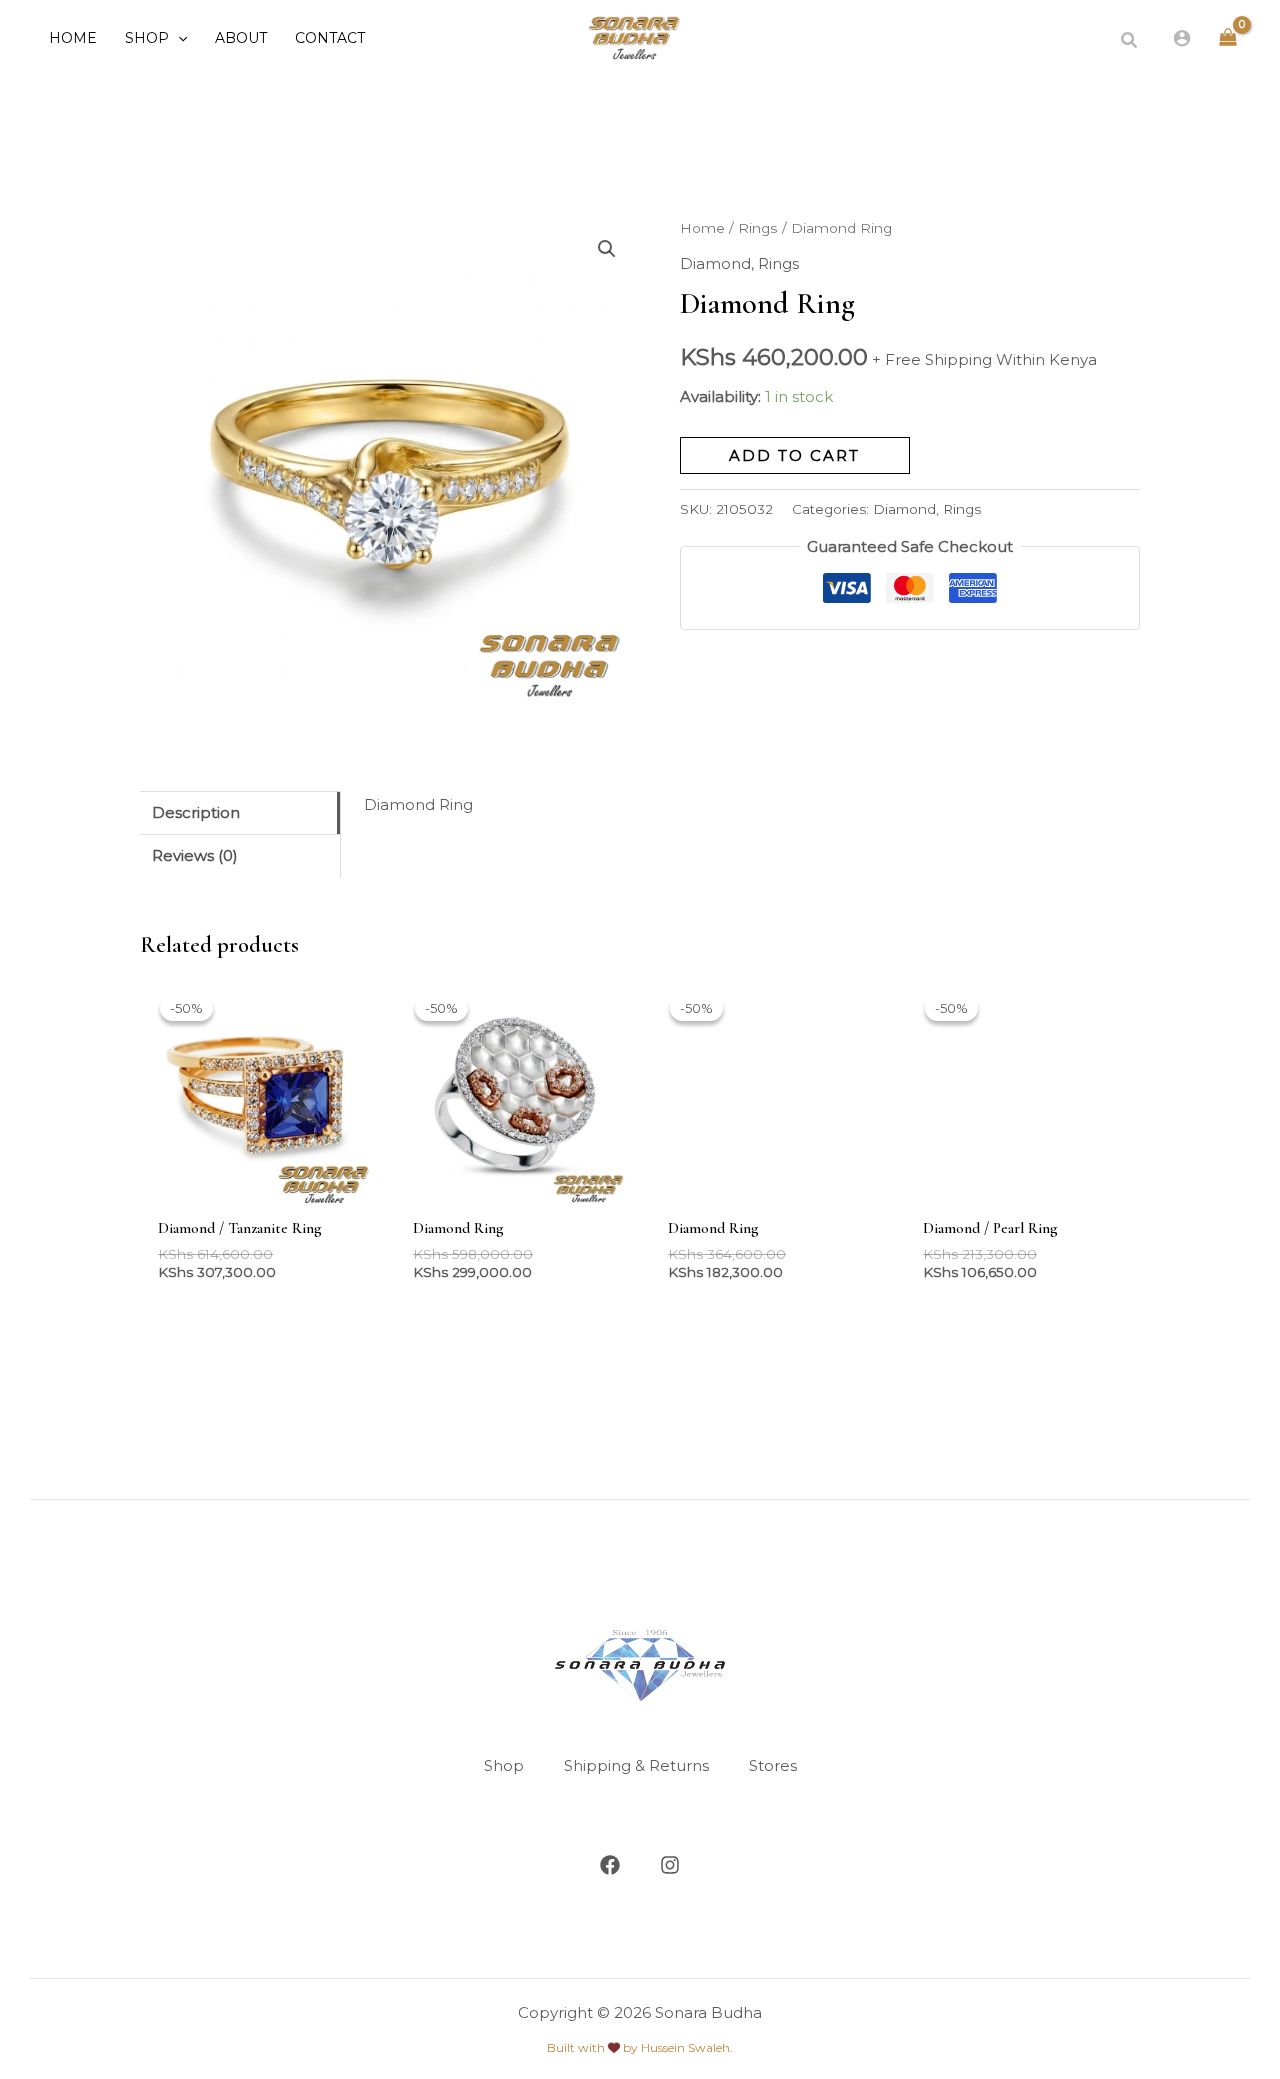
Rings (758, 228)
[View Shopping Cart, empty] (1228, 38)
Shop (504, 1765)
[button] (178, 38)
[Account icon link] (1182, 38)
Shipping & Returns (636, 1765)
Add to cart (794, 455)
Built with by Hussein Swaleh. (640, 2047)
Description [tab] (196, 812)
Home (702, 228)
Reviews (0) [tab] (195, 855)
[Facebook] (610, 1865)
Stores (773, 1765)
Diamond (715, 263)
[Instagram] (670, 1865)
